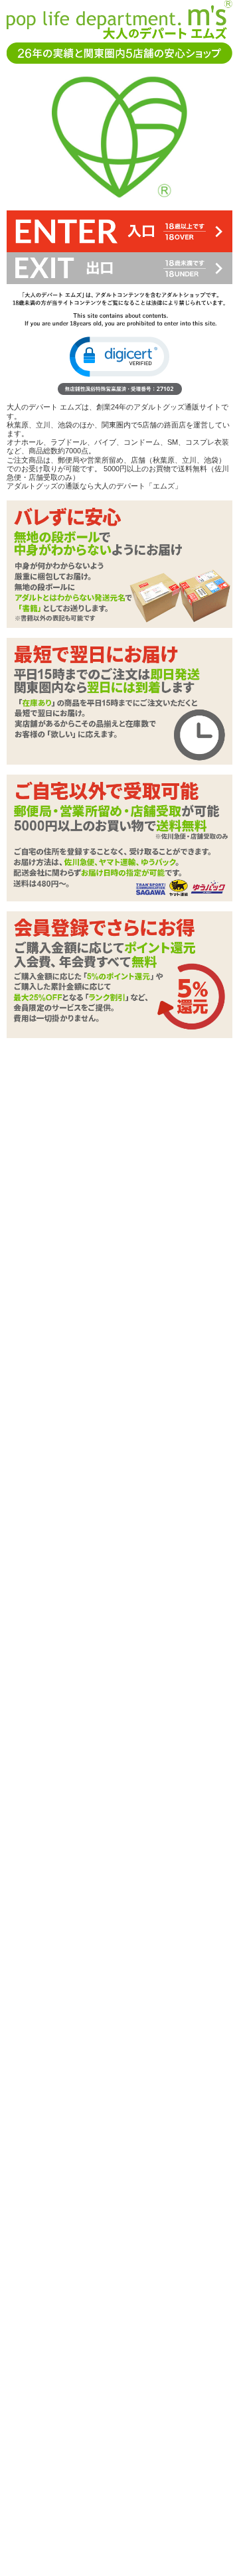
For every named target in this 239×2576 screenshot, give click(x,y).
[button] (119, 357)
